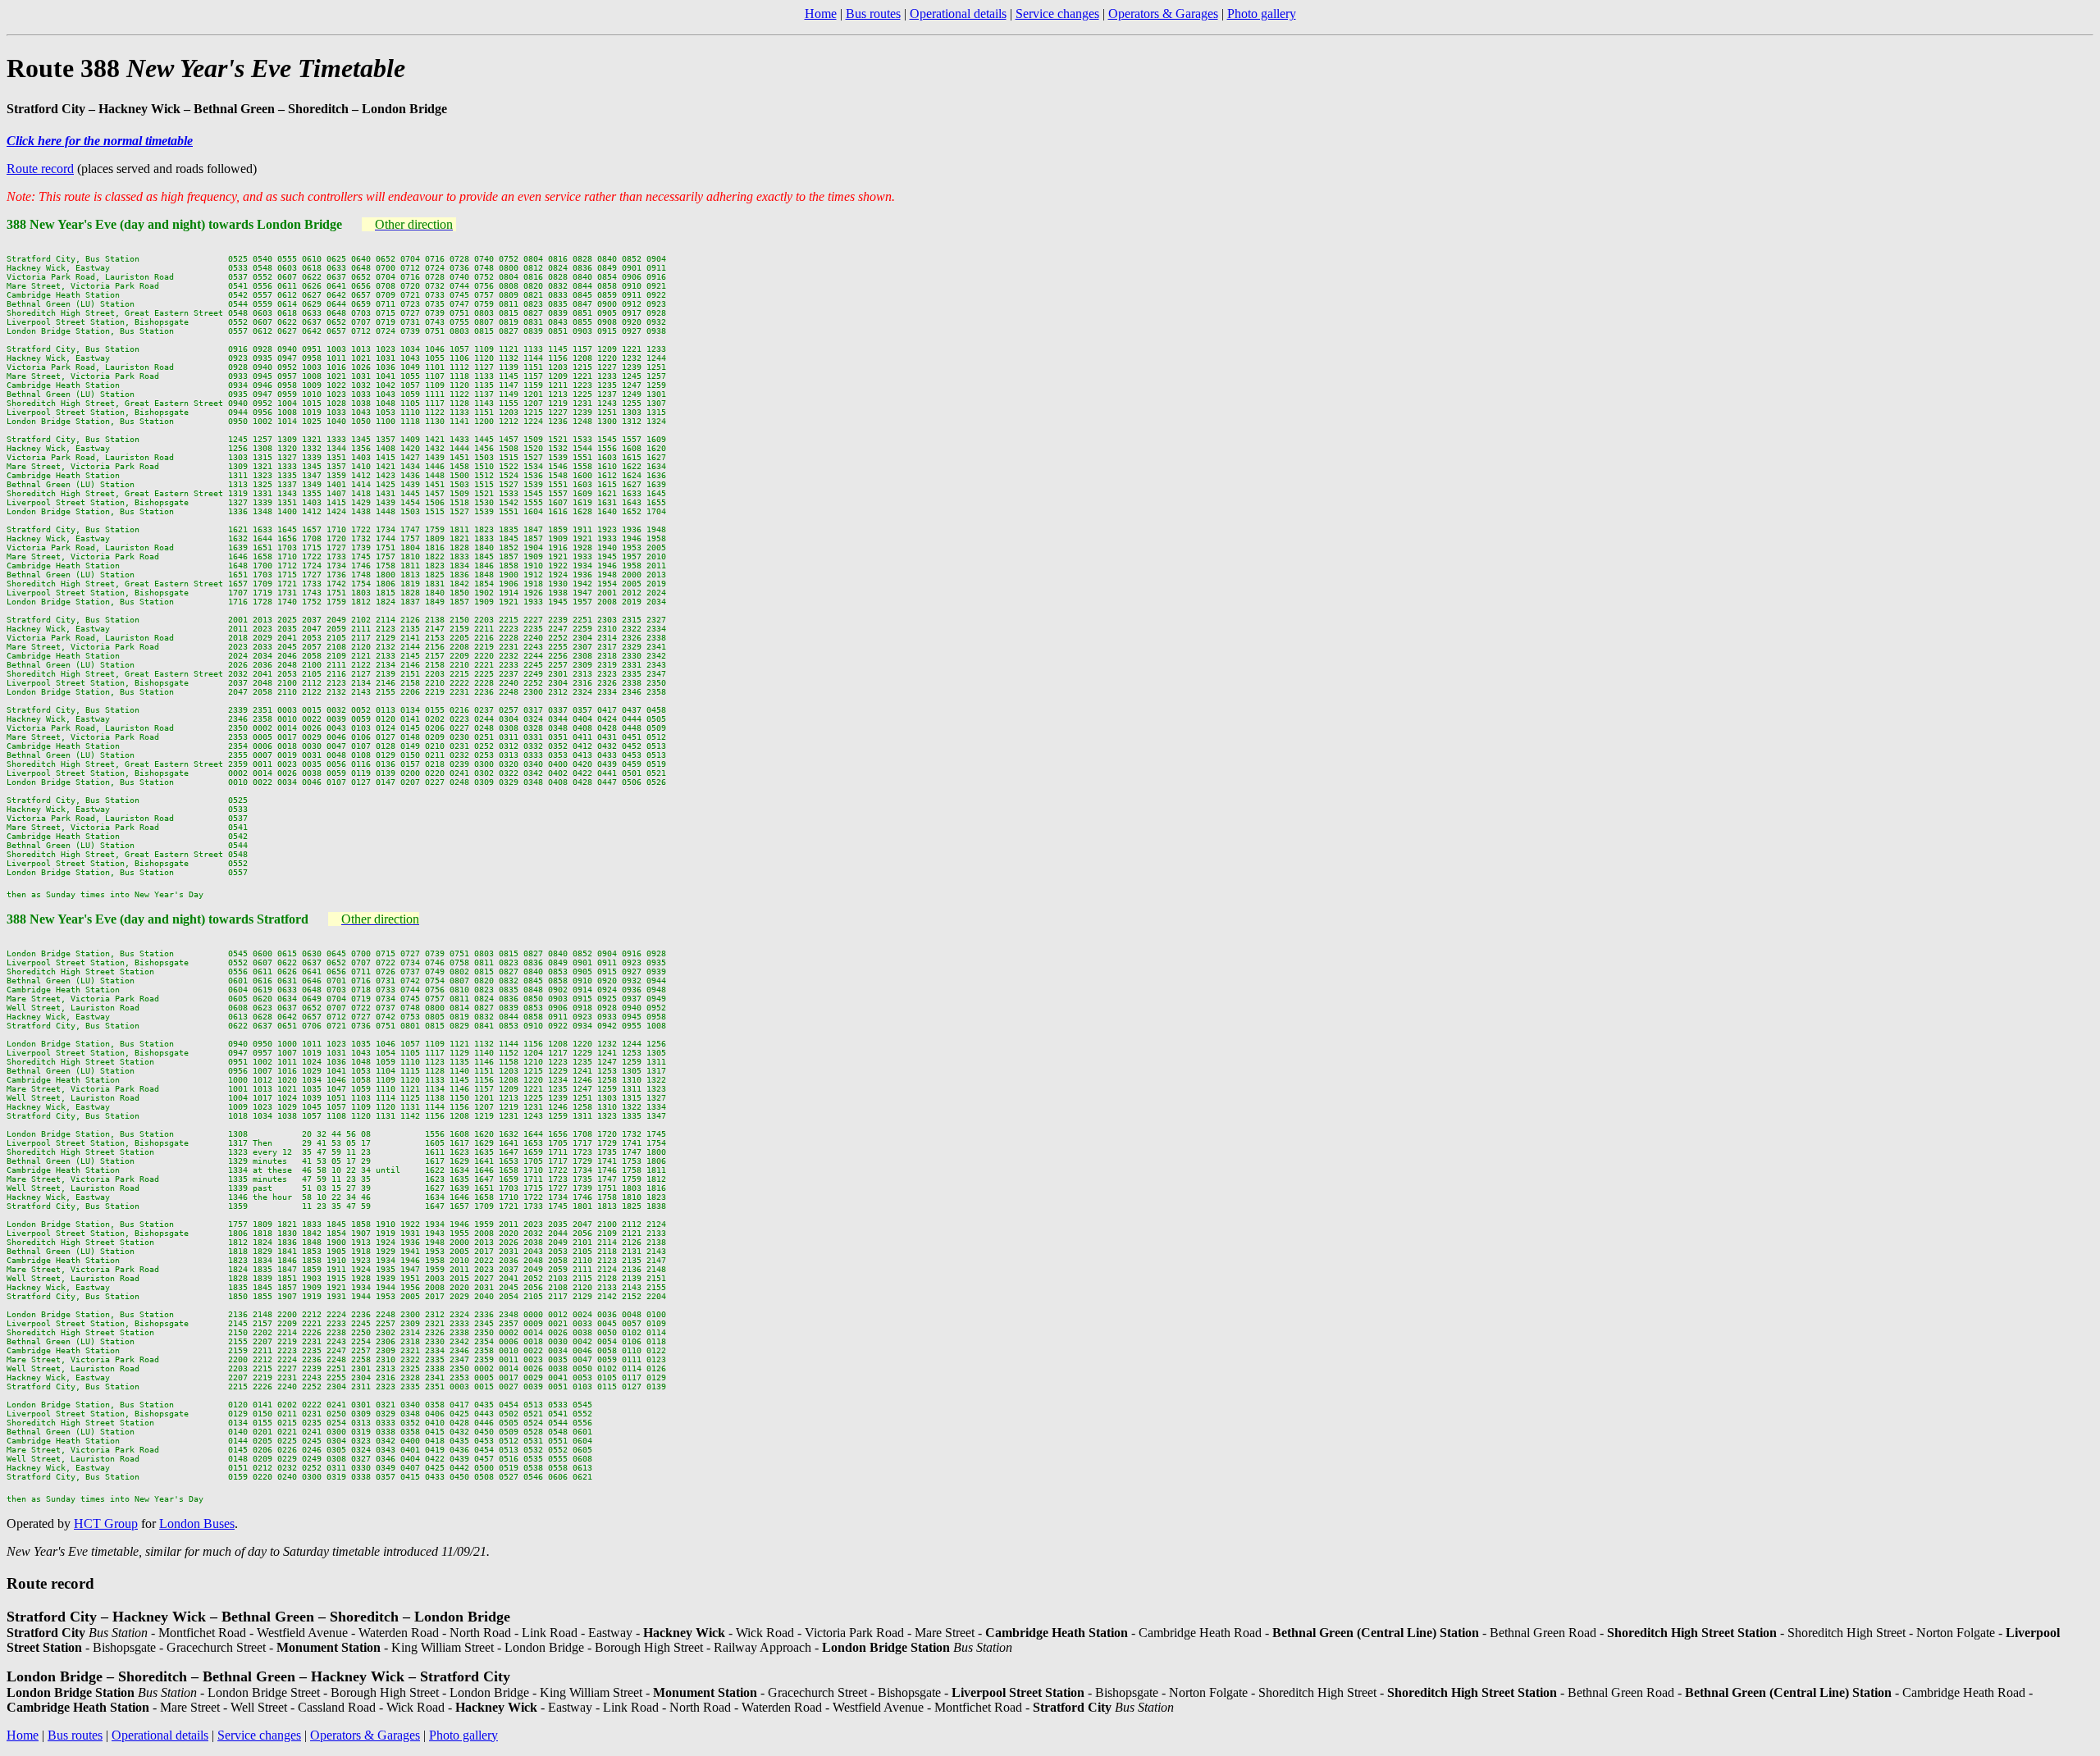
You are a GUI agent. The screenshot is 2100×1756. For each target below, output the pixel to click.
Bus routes (873, 14)
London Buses (197, 1523)
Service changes (1057, 14)
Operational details (958, 14)
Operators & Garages (1163, 14)
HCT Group (106, 1523)
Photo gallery (1262, 14)
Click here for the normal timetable (100, 141)
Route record (40, 169)
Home (821, 14)
